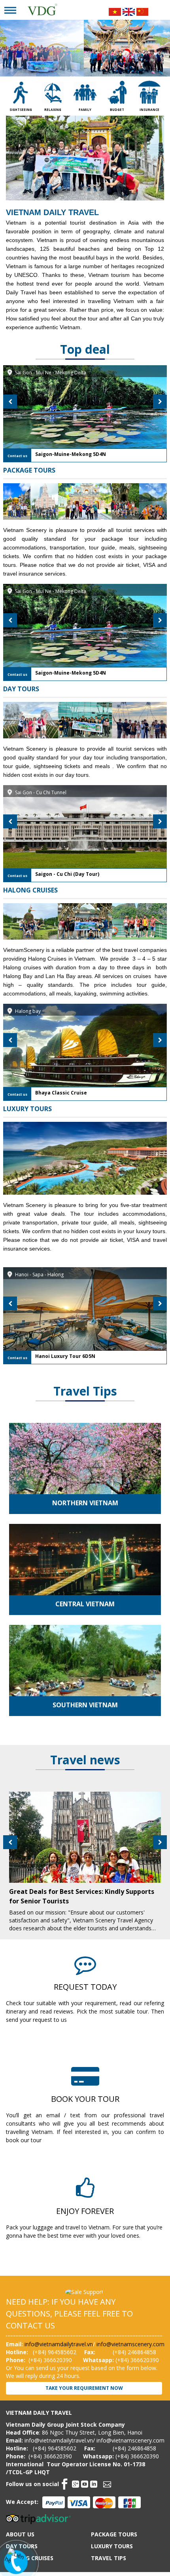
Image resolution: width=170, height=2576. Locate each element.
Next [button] (160, 401)
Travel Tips (85, 1391)
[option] (85, 414)
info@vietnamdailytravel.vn (59, 2344)
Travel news (85, 1760)
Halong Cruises (30, 890)
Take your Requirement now (84, 2388)
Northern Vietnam (85, 1503)
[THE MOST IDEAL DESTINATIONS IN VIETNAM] (85, 1479)
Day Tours (21, 689)
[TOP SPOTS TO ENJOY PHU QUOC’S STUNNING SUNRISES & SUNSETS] (85, 1843)
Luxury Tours (27, 1109)
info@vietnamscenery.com (130, 2344)
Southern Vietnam (85, 1705)
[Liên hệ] (15, 2558)
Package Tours (29, 470)
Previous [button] (10, 401)
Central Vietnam (85, 1604)
